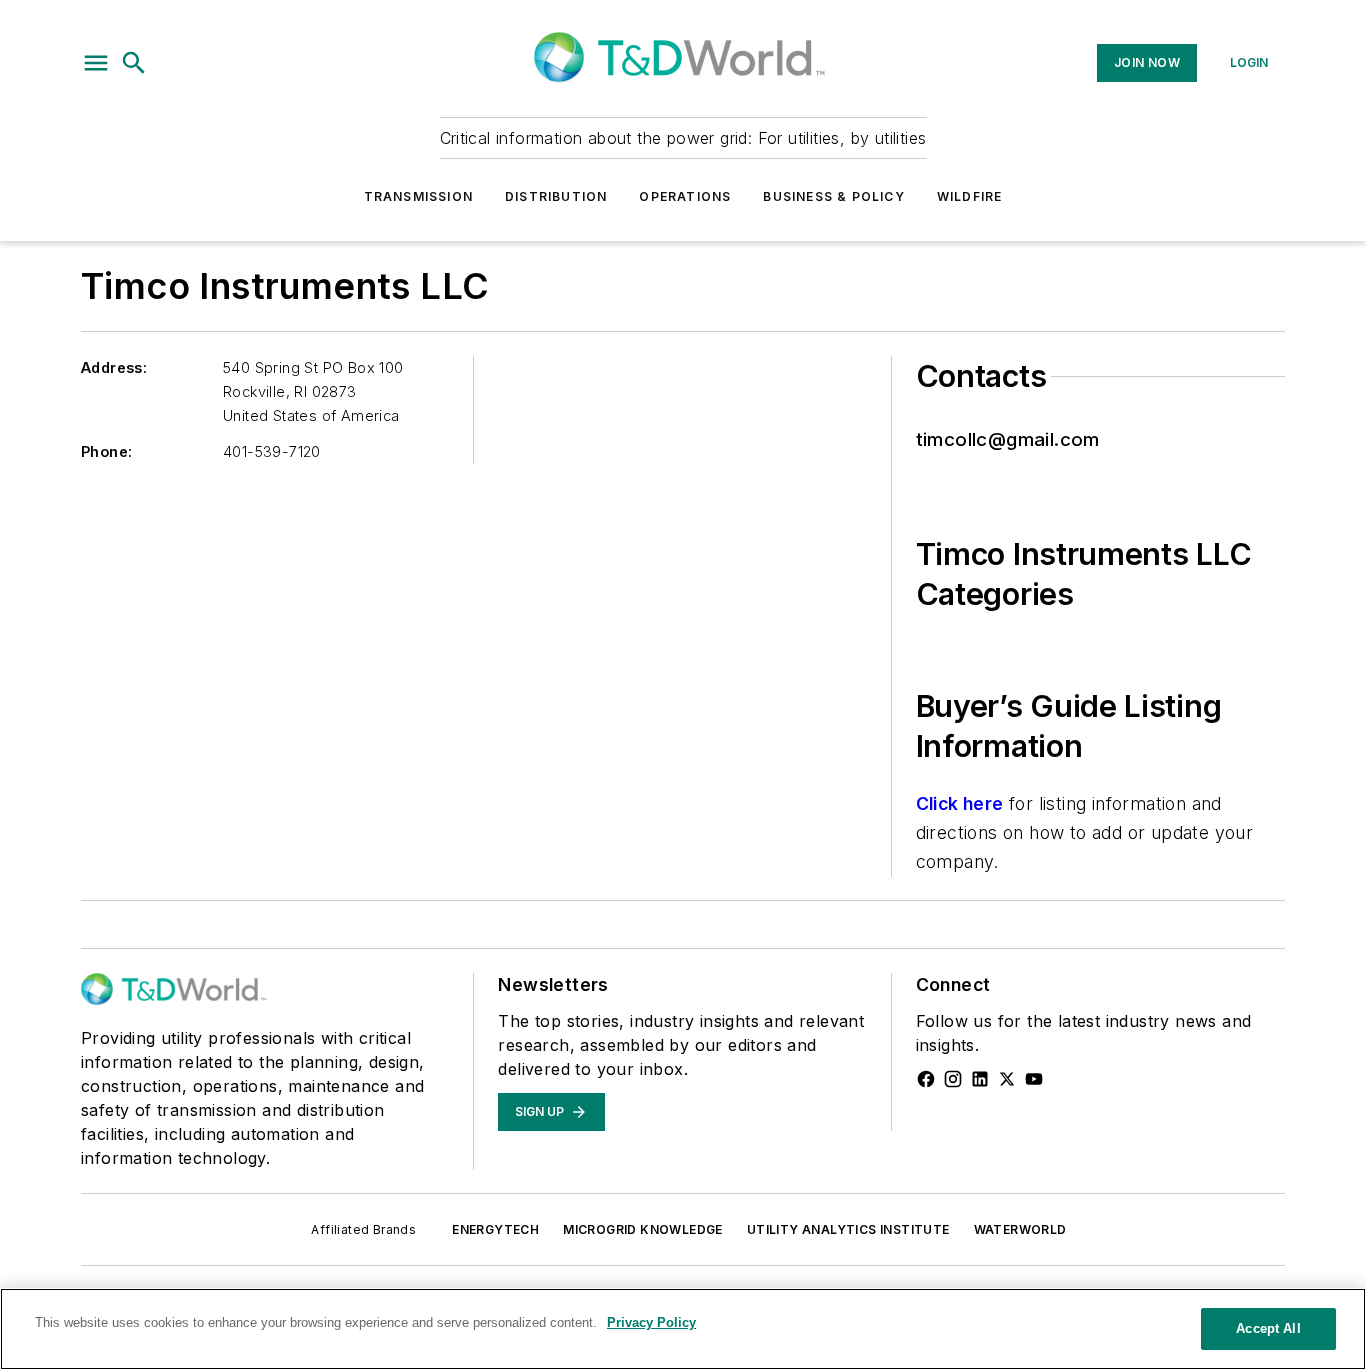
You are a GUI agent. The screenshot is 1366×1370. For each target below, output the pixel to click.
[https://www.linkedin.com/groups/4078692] (980, 1079)
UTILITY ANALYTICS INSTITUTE (848, 1229)
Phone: (106, 451)
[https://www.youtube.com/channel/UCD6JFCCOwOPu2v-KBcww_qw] (1034, 1079)
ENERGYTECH (495, 1229)
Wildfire (970, 196)
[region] (683, 1329)
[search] (134, 63)
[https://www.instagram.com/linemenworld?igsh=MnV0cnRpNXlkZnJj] (953, 1079)
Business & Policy (833, 196)
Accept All (1268, 1328)
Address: (114, 367)
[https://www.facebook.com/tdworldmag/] (926, 1079)
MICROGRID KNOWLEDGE (643, 1229)
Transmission (418, 196)
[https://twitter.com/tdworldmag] (1007, 1079)
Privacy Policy (651, 1322)
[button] (96, 63)
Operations (685, 196)
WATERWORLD (1020, 1229)
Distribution (556, 196)
